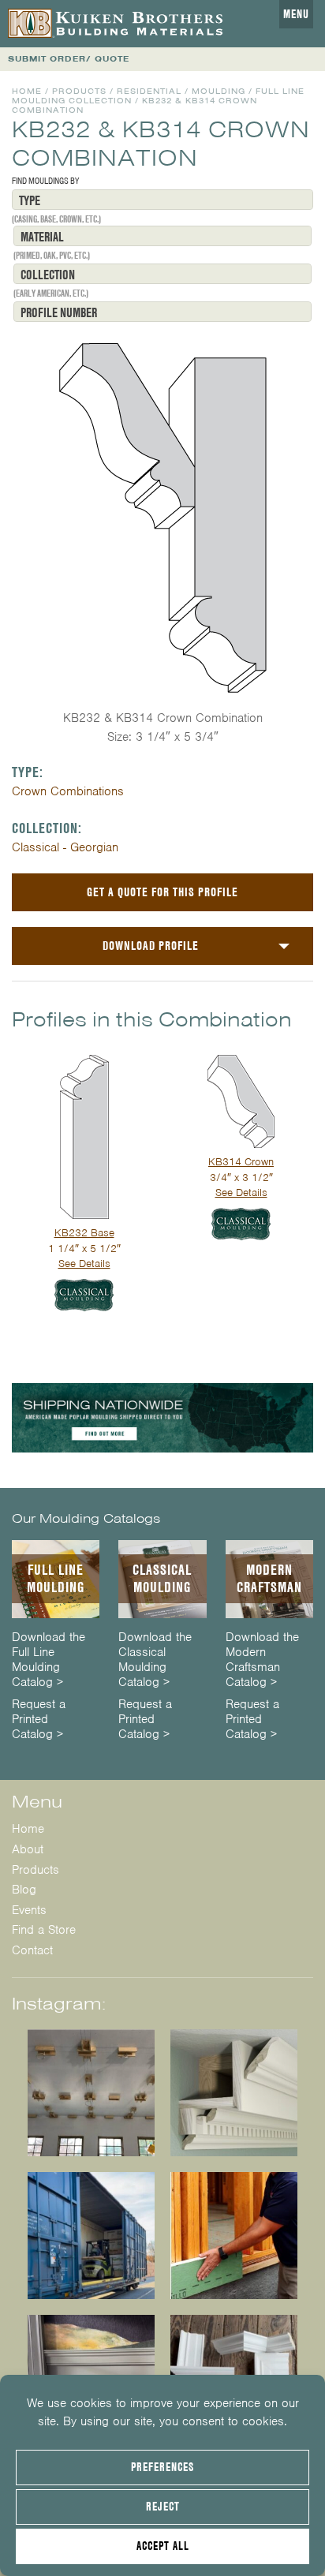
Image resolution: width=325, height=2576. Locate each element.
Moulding (219, 91)
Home (27, 91)
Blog (24, 1890)
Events (29, 1910)
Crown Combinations (68, 791)
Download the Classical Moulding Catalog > (155, 1660)
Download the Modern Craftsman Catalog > (262, 1660)
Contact (32, 1950)
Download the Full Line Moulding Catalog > (49, 1660)
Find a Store (44, 1930)
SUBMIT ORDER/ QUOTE (69, 59)
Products (79, 91)
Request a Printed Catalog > (39, 1720)
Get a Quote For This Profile (162, 892)
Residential (149, 91)
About (28, 1849)
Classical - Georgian (65, 847)
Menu (296, 14)
